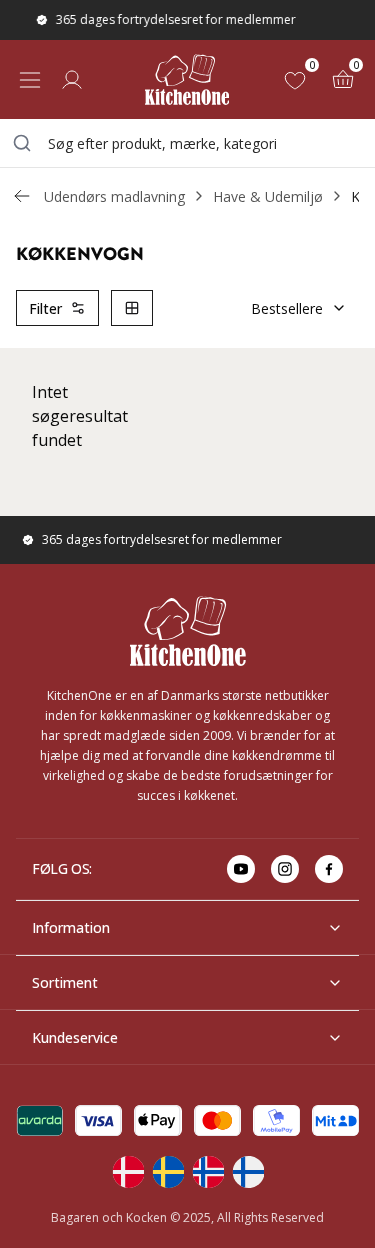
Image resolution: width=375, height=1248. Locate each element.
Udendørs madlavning (114, 196)
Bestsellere (287, 308)
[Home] (187, 79)
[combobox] (187, 143)
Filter (45, 308)
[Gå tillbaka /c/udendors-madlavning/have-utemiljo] (22, 196)
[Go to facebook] (329, 869)
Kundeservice (75, 1037)
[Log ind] (72, 80)
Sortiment (65, 982)
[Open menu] (30, 80)
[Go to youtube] (241, 869)
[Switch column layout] (132, 308)
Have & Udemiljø (268, 196)
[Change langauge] (128, 1172)
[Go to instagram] (285, 869)
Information (71, 927)
